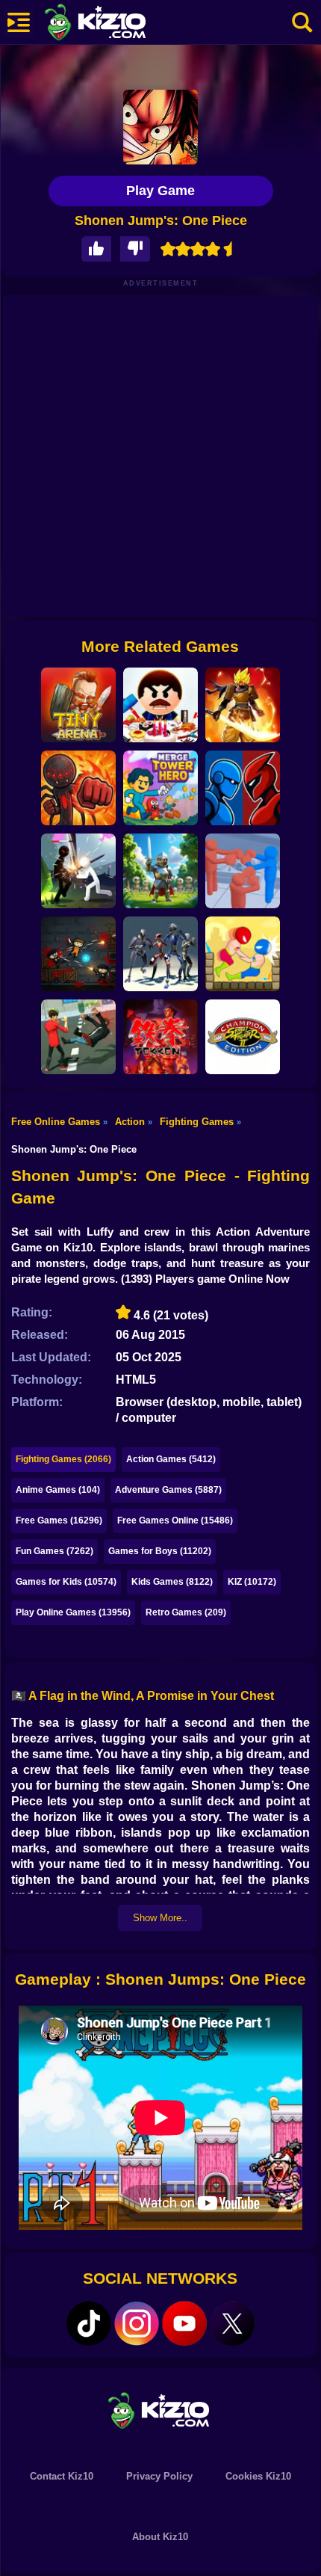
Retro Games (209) (186, 1612)
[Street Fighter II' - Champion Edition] (243, 1037)
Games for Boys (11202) (160, 1551)
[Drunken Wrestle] (243, 954)
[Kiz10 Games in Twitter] (232, 2323)
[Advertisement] (160, 456)
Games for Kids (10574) (66, 1582)
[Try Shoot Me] (78, 954)
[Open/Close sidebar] (19, 22)
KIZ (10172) (252, 1582)
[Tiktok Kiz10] (89, 2323)
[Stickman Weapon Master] (78, 871)
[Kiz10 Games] (160, 2410)
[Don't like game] (135, 249)
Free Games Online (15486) (175, 1520)
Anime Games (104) (58, 1490)
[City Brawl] (78, 1037)
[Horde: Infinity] (160, 871)
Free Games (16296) (59, 1520)
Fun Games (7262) (54, 1551)
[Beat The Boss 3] (160, 705)
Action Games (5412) (171, 1459)
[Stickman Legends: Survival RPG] (243, 705)
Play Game (160, 191)
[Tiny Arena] (78, 705)
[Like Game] (96, 249)
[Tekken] (160, 1037)
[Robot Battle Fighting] (243, 788)
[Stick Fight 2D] (78, 788)
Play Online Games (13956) (73, 1612)
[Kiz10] (119, 24)
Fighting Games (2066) (63, 1459)
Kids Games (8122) (172, 1582)
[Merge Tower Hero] (160, 788)
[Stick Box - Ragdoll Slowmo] (243, 871)
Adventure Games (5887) (168, 1490)
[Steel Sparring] (160, 954)
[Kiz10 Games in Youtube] (184, 2323)
